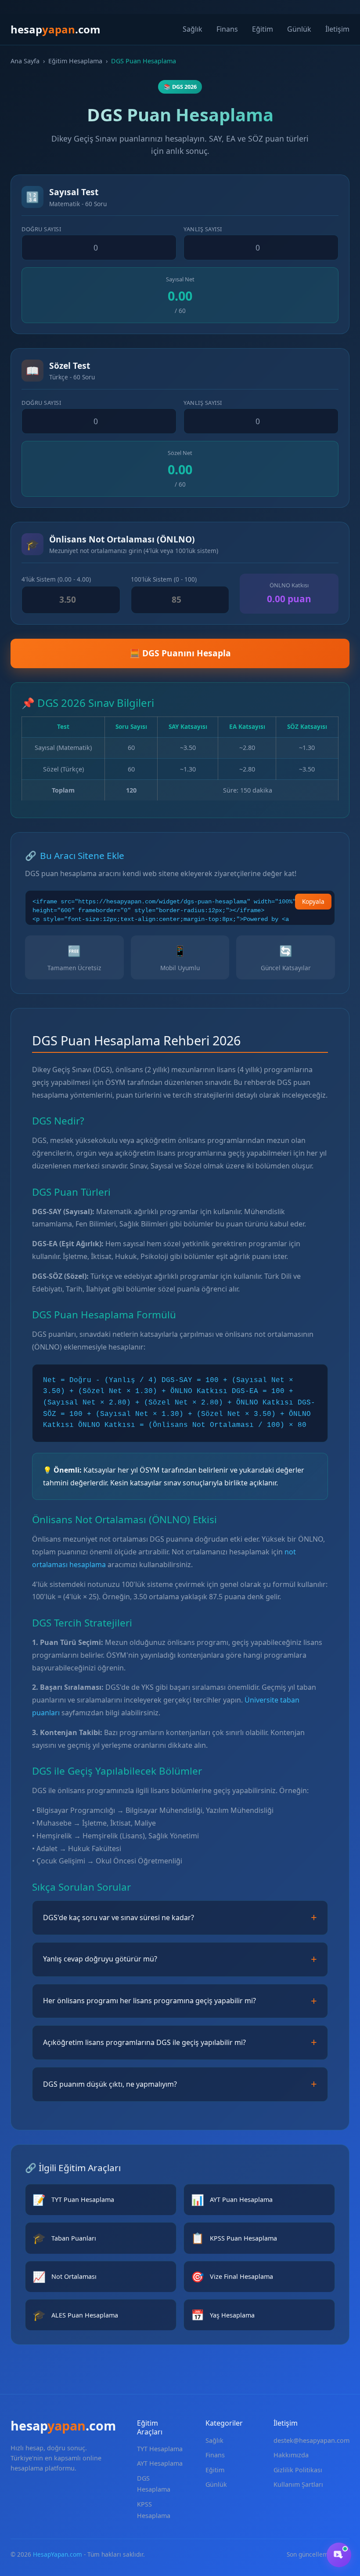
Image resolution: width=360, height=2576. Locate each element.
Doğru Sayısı (41, 229)
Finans (227, 29)
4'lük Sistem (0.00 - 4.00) (56, 579)
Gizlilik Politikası (298, 2470)
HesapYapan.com (58, 2554)
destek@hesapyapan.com (311, 2440)
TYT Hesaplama (160, 2449)
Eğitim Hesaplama (75, 61)
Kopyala (313, 901)
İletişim (337, 29)
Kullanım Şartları (298, 2484)
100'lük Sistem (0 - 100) (164, 579)
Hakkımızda (291, 2455)
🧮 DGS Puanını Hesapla (180, 653)
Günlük (299, 29)
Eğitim (263, 29)
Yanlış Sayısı (203, 229)
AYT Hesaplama (160, 2463)
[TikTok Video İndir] (339, 2555)
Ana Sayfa (25, 61)
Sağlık (193, 29)
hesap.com (56, 29)
